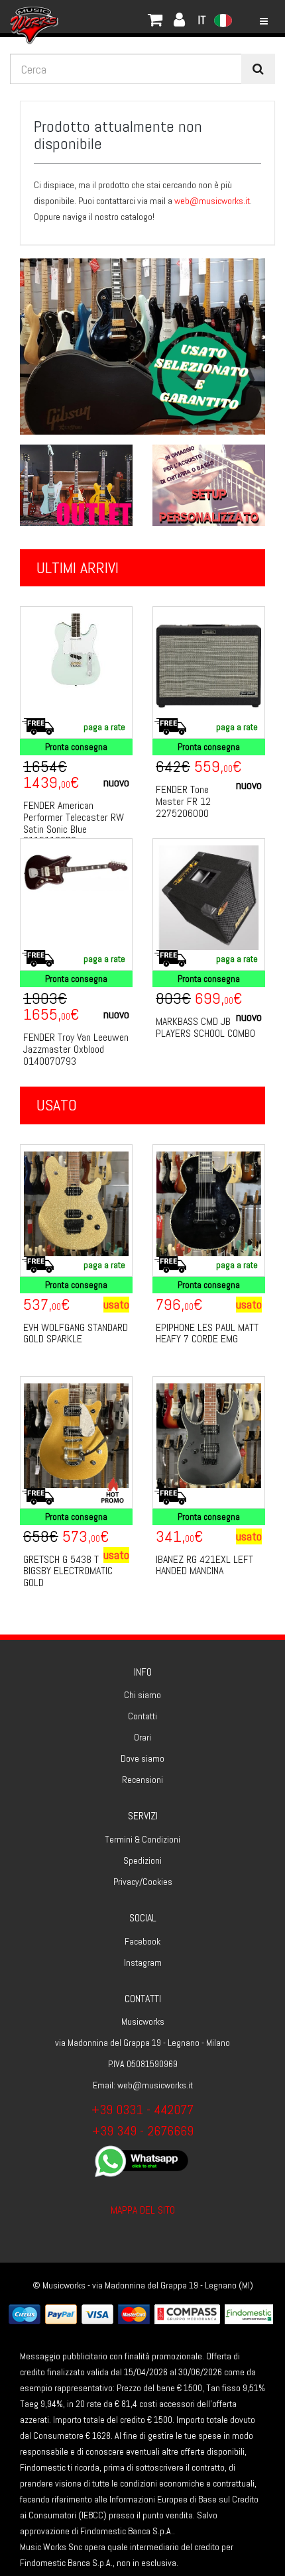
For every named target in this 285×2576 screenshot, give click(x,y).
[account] (93, 17)
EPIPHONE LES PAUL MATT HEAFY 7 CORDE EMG (207, 1333)
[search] (258, 69)
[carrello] (80, 17)
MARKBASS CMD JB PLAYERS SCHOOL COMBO (205, 1027)
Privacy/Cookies (143, 1882)
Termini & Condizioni (142, 1839)
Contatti (142, 1716)
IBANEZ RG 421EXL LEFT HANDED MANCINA (204, 1565)
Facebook (142, 1941)
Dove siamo (142, 1758)
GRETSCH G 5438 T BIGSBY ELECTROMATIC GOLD (68, 1571)
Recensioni (142, 1780)
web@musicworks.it (212, 201)
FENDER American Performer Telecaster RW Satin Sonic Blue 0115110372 (74, 823)
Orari (142, 1737)
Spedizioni (142, 1860)
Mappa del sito (143, 2210)
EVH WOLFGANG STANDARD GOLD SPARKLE (76, 1333)
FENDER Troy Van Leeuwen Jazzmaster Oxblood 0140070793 (76, 1049)
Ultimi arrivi (78, 567)
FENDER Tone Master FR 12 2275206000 (183, 801)
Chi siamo (142, 1695)
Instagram (143, 1962)
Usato (57, 1105)
